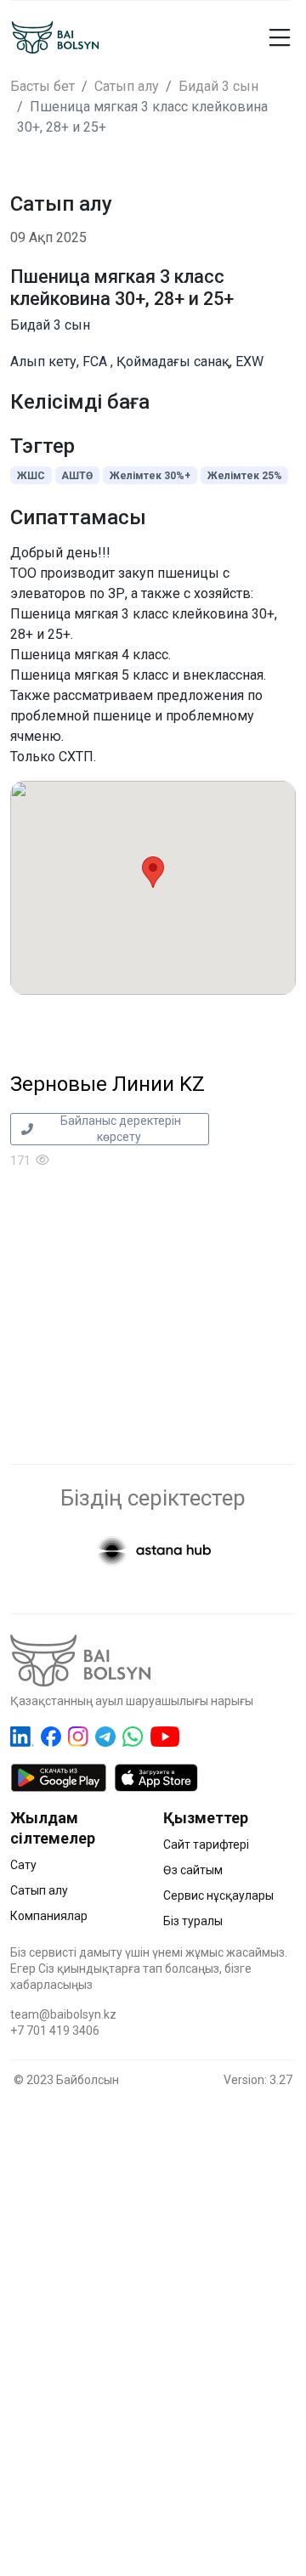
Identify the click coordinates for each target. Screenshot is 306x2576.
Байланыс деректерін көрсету (119, 1129)
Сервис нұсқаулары (218, 1895)
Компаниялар (49, 1916)
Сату (23, 1865)
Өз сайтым (193, 1870)
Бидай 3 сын (218, 86)
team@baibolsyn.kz (63, 2014)
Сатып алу (127, 86)
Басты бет (42, 86)
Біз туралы (193, 1921)
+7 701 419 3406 (55, 2031)
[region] (153, 2313)
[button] (284, 37)
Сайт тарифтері (206, 1844)
